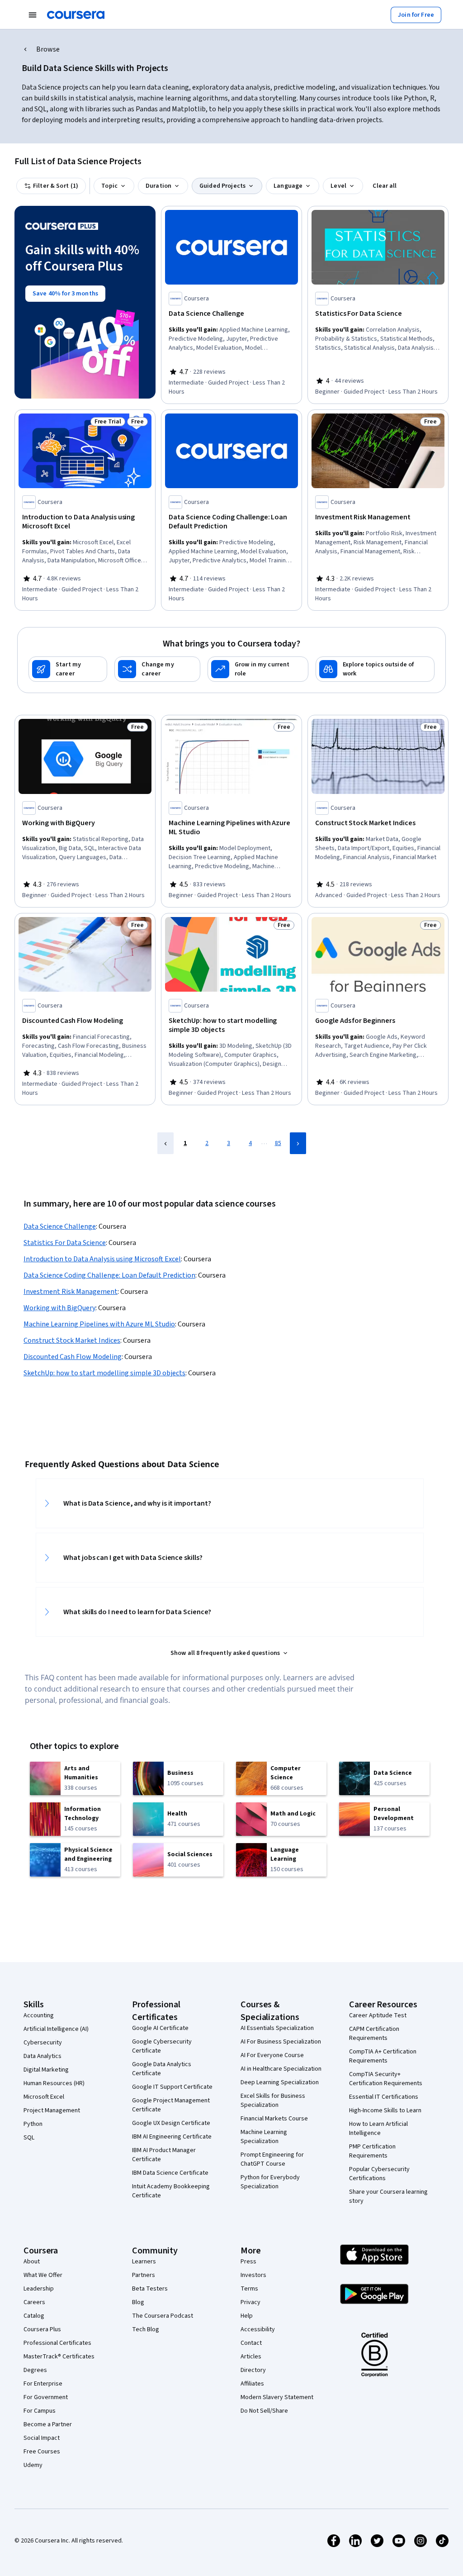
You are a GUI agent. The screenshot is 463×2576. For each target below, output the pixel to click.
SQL (29, 2138)
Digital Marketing (46, 2070)
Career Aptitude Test (378, 2015)
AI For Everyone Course (272, 2055)
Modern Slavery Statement (277, 2397)
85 (278, 1143)
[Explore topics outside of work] (375, 669)
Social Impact (42, 2438)
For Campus (40, 2411)
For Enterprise (43, 2384)
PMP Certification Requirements (372, 2151)
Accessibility (258, 2329)
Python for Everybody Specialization (270, 2182)
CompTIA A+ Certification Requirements (383, 2056)
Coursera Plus (42, 2329)
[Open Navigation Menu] (33, 15)
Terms (249, 2289)
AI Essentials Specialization (277, 2028)
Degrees (35, 2370)
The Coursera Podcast (163, 2316)
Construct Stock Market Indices (72, 1340)
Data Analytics (43, 2056)
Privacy (250, 2302)
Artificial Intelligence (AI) (56, 2029)
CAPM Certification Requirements (374, 2034)
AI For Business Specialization (281, 2042)
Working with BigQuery (59, 1308)
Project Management (52, 2110)
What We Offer (43, 2275)
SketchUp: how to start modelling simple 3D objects (104, 1373)
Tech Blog (146, 2329)
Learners (144, 2262)
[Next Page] (298, 1143)
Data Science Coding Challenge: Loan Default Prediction (109, 1275)
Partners (144, 2275)
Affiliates (252, 2384)
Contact (251, 2343)
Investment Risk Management (71, 1292)
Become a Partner (48, 2424)
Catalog (34, 2316)
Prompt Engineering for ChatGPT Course (272, 2159)
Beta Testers (150, 2289)
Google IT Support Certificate (172, 2087)
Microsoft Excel (44, 2097)
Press (248, 2262)
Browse (48, 49)
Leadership (39, 2289)
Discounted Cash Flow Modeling (73, 1357)
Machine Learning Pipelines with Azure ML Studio (99, 1324)
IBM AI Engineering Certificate (172, 2137)
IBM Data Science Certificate (170, 2173)
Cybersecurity (43, 2043)
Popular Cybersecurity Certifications (379, 2174)
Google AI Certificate (160, 2028)
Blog (138, 2302)
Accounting (39, 2015)
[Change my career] (157, 669)
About (32, 2262)
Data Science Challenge (60, 1226)
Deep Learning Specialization (280, 2082)
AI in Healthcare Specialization (281, 2069)
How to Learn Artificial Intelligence (378, 2129)
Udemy (33, 2465)
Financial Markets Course (274, 2119)
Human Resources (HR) (54, 2083)
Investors (253, 2275)
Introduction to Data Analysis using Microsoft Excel (102, 1259)
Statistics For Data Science (65, 1243)
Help (247, 2316)
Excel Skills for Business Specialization (273, 2101)
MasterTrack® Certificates (59, 2357)
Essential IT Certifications (384, 2097)
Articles (251, 2357)
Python (33, 2124)
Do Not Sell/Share (264, 2411)
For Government (46, 2397)
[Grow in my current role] (258, 669)
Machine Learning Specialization (264, 2137)
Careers (34, 2302)
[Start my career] (68, 669)
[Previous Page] (165, 1143)
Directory (253, 2370)
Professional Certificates (57, 2343)
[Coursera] (76, 15)
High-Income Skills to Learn (385, 2110)
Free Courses (42, 2452)
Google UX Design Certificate (171, 2123)
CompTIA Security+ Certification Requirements (386, 2079)
